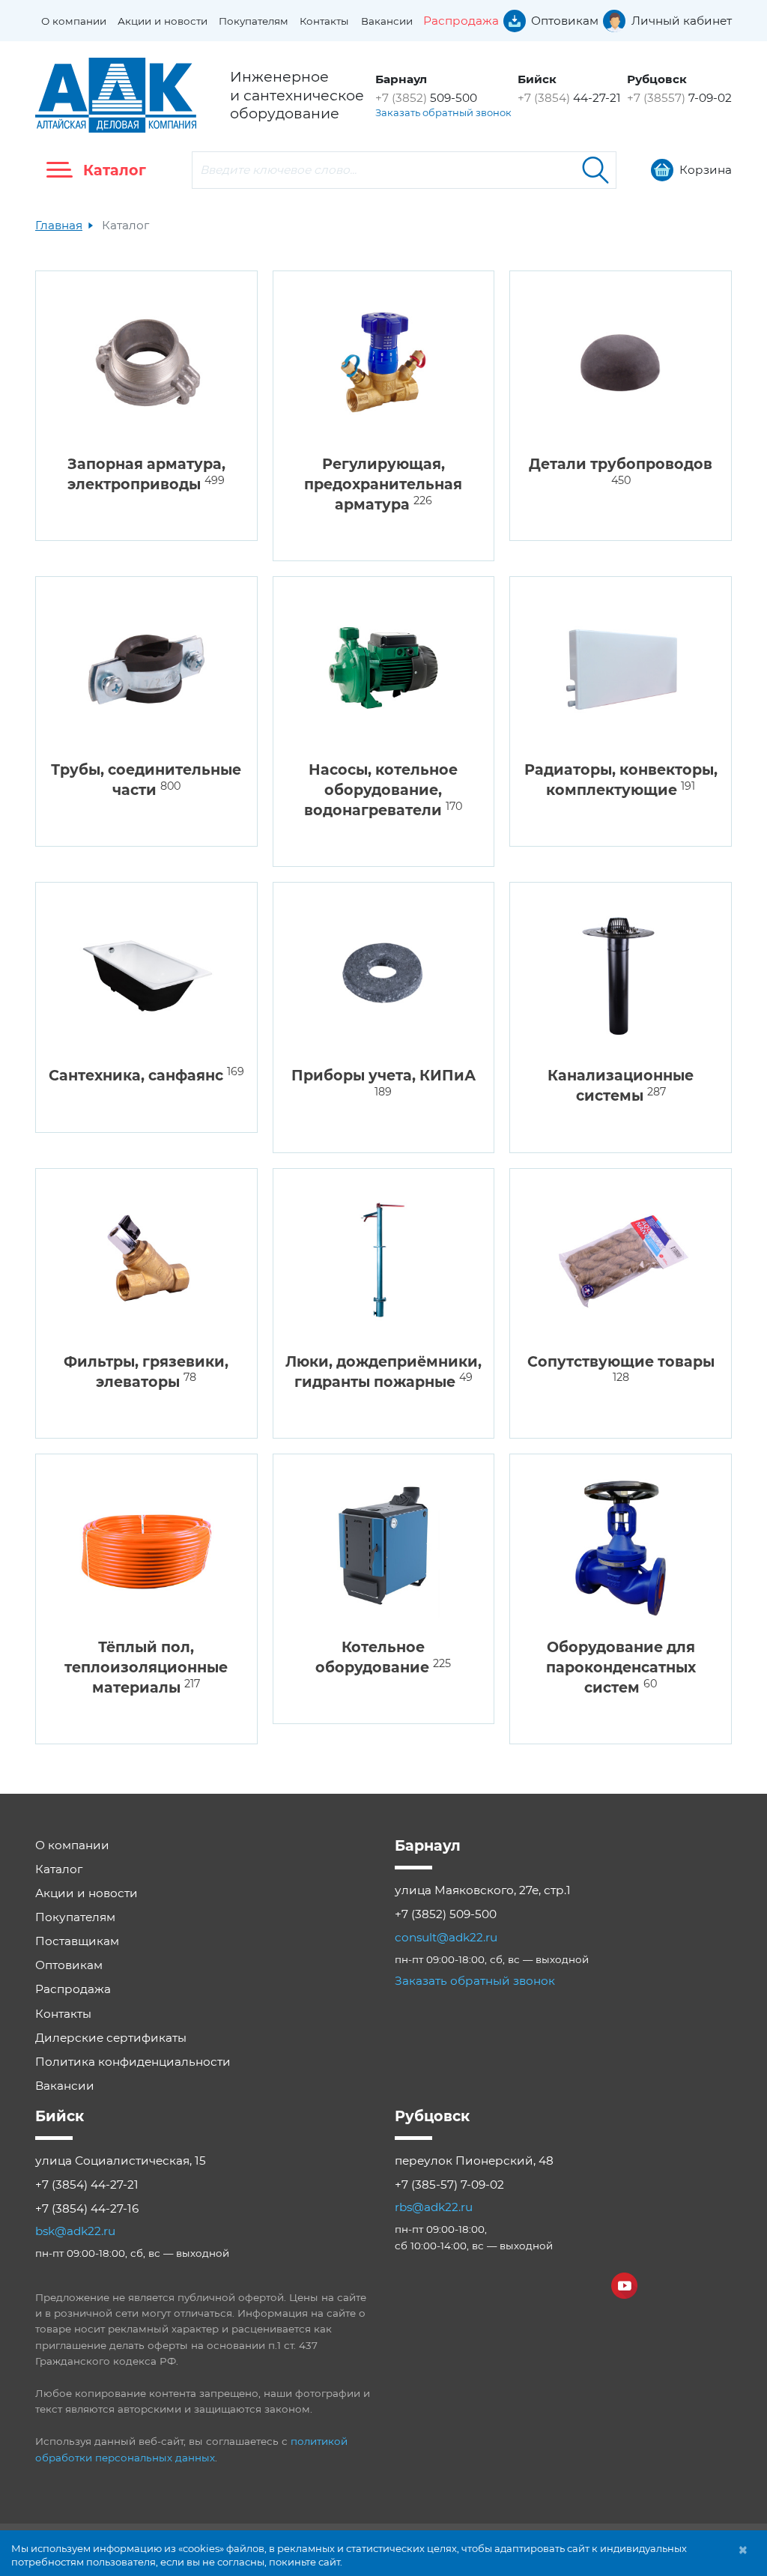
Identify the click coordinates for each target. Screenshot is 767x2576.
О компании (74, 21)
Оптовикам (69, 1965)
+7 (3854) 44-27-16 (87, 2208)
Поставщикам (77, 1941)
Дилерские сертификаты (111, 2038)
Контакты (324, 21)
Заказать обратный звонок (443, 112)
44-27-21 (569, 98)
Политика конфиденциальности (133, 2062)
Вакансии (387, 21)
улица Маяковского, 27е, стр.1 (483, 1890)
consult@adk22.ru (446, 1937)
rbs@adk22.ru (434, 2207)
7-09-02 (679, 98)
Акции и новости (163, 21)
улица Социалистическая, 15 (121, 2161)
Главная (59, 225)
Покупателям (254, 21)
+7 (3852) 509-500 (446, 1914)
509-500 (426, 98)
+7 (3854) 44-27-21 (87, 2185)
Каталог (59, 1869)
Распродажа (73, 1989)
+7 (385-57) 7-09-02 (449, 2185)
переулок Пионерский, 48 (474, 2161)
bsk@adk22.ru (75, 2231)
